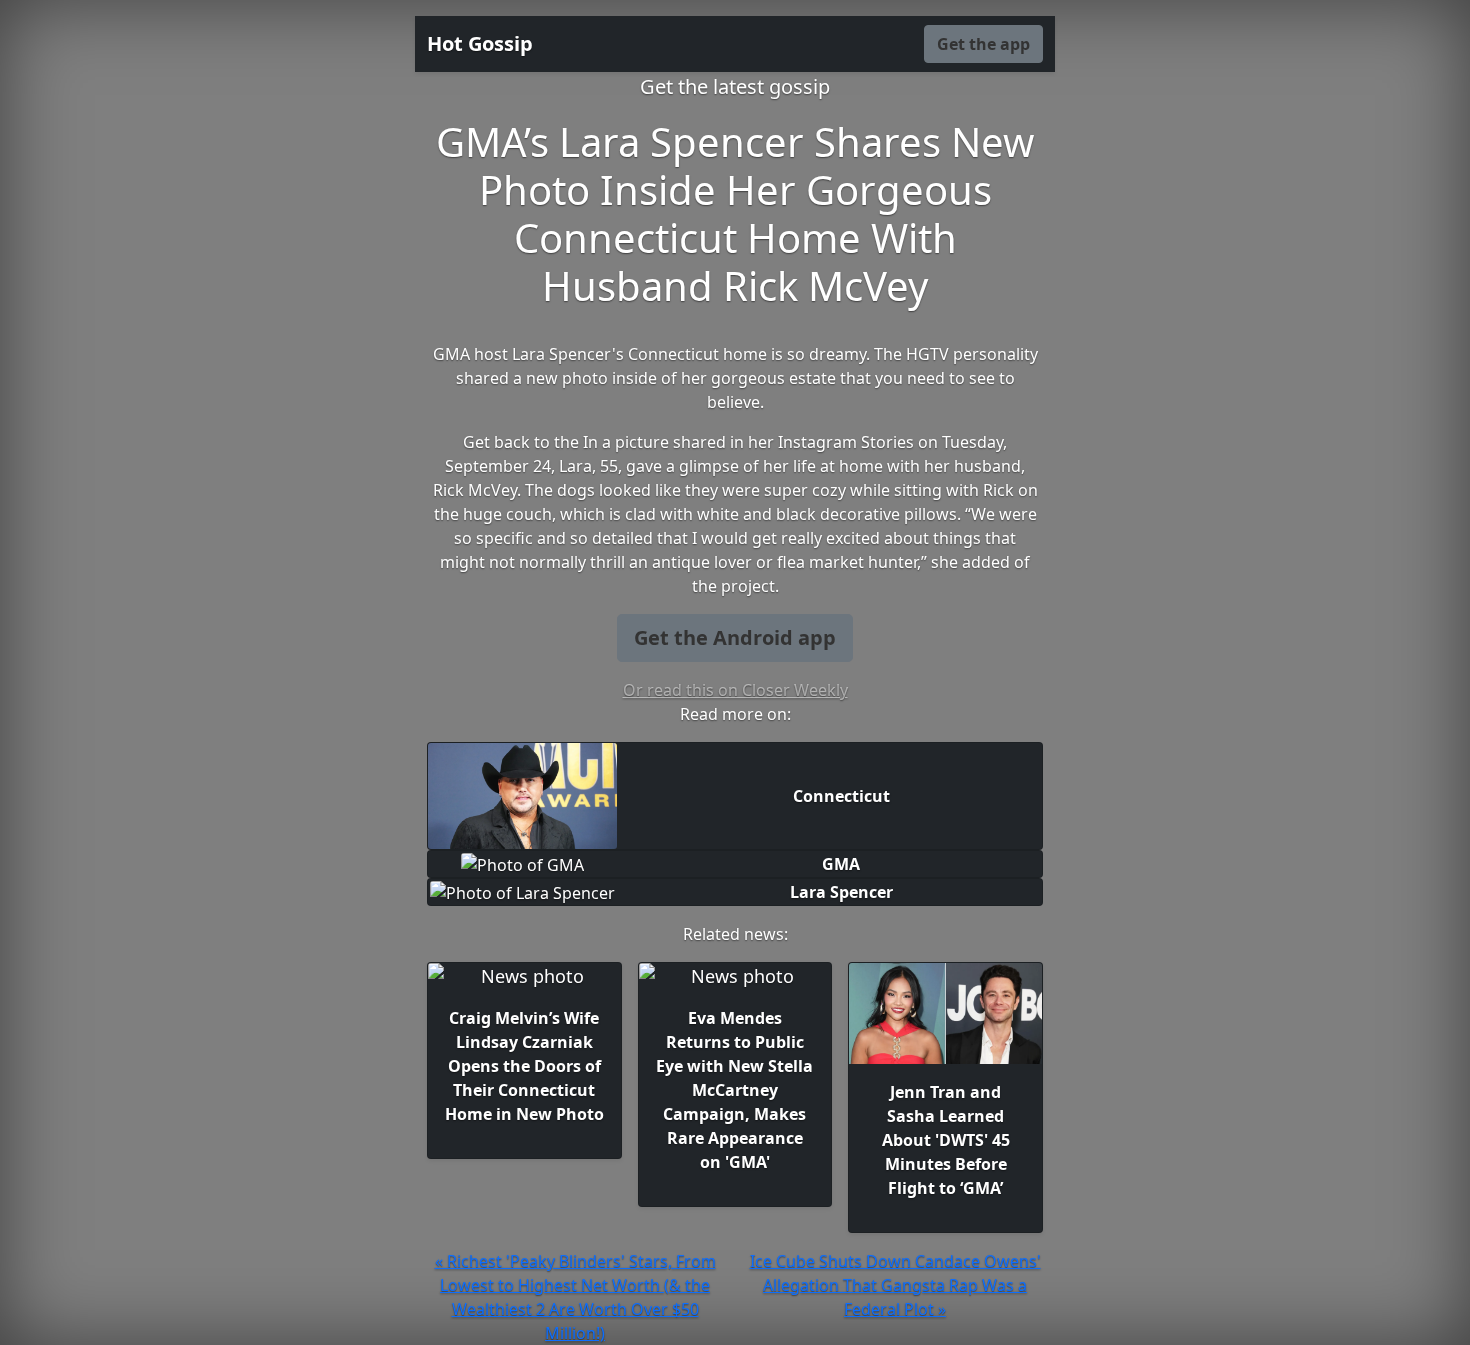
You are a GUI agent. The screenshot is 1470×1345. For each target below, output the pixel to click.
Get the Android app (735, 637)
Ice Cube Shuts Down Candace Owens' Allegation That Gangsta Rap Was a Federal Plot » (895, 1285)
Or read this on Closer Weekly (735, 690)
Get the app (983, 44)
